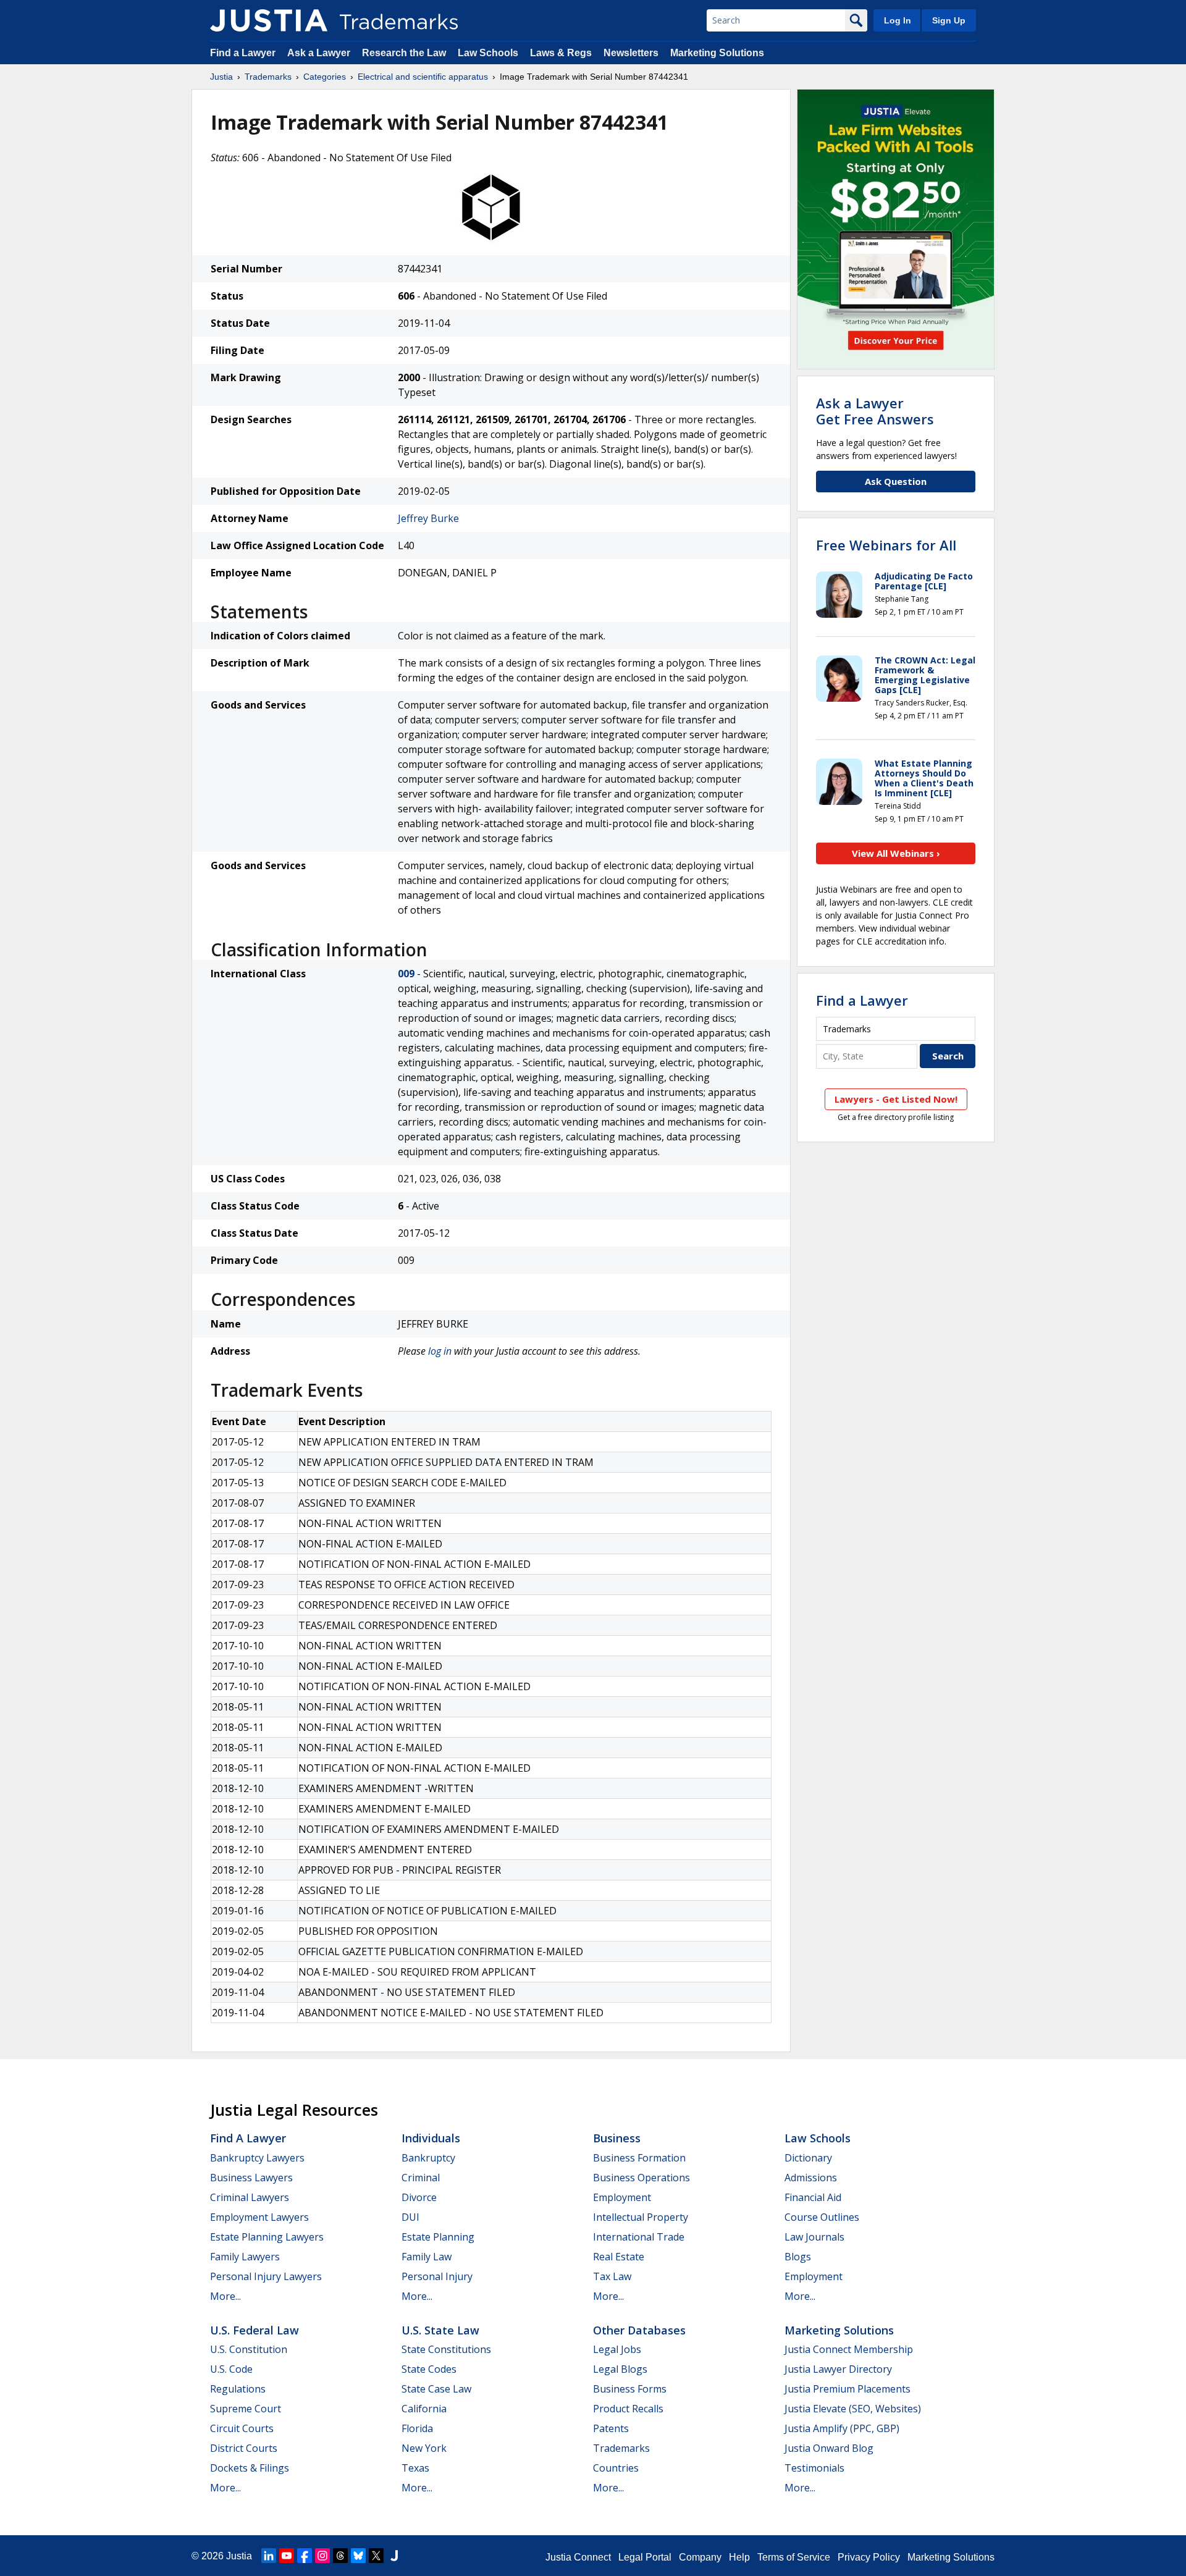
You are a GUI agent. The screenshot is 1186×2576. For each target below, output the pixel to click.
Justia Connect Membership (849, 2349)
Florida (417, 2428)
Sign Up (949, 20)
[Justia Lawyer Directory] (394, 2556)
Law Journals (814, 2237)
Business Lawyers (251, 2178)
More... (225, 2296)
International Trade (639, 2237)
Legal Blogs (620, 2369)
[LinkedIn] (269, 2556)
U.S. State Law (440, 2330)
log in (440, 1351)
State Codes (429, 2369)
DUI (410, 2217)
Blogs (798, 2257)
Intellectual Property (641, 2217)
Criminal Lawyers (250, 2197)
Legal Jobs (617, 2349)
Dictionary (808, 2158)
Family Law (427, 2257)
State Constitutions (446, 2349)
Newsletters (631, 53)
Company (700, 2557)
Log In (898, 20)
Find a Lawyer (243, 53)
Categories (325, 77)
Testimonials (814, 2468)
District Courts (244, 2448)
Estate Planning (438, 2237)
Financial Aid (813, 2197)
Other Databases (639, 2330)
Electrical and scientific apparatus (423, 77)
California (424, 2409)
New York (424, 2448)
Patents (611, 2428)
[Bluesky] (358, 2556)
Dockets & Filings (250, 2468)
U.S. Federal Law (254, 2330)
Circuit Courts (242, 2428)
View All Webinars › (896, 853)
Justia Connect (578, 2557)
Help (739, 2557)
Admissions (811, 2178)
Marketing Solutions (717, 53)
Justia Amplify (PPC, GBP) (842, 2428)
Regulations (238, 2389)
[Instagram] (322, 2556)
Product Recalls (628, 2409)
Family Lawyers (245, 2257)
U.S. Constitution (249, 2349)
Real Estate (619, 2257)
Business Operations (641, 2178)
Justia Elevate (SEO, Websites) (853, 2409)
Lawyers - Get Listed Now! (896, 1099)
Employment (622, 2197)
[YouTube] (287, 2556)
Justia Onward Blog (829, 2448)
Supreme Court (246, 2409)
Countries (616, 2468)
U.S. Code (231, 2369)
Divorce (419, 2197)
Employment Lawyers (259, 2217)
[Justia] (269, 20)
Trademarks (268, 77)
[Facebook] (305, 2556)
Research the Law (404, 53)
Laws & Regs (561, 53)
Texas (415, 2468)
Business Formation (639, 2158)
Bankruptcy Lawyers (257, 2158)
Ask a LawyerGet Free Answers (875, 411)
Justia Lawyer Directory (838, 2369)
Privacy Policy (869, 2557)
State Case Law (436, 2389)
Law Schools (488, 53)
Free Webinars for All (886, 545)
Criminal (421, 2178)
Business (617, 2138)
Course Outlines (822, 2217)
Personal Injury (437, 2276)
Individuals (431, 2138)
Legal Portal (645, 2557)
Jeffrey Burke (428, 518)
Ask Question (896, 481)
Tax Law (612, 2276)
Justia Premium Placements (847, 2389)
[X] (376, 2556)
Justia (221, 77)
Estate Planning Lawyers (267, 2237)
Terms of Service (794, 2557)
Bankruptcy (428, 2158)
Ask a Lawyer (319, 53)
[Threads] (340, 2556)
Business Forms (630, 2389)
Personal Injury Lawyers (266, 2276)
